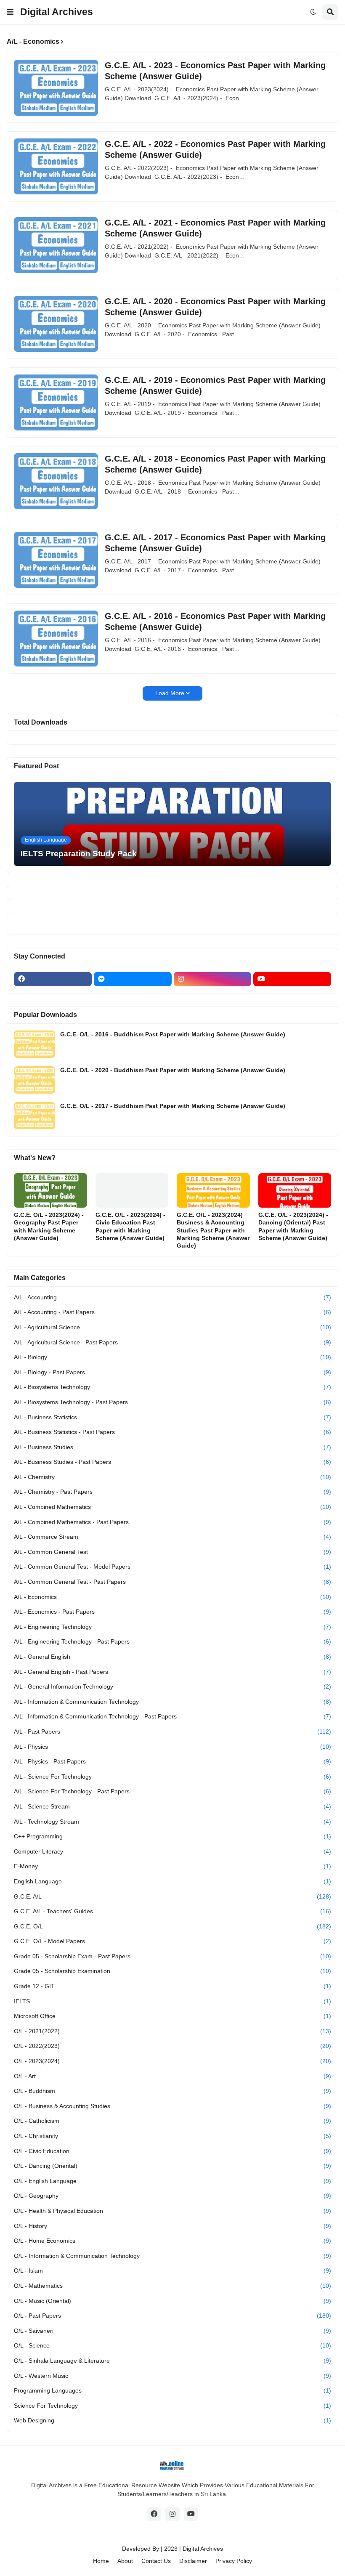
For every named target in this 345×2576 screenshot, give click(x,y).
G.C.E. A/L (172, 1896)
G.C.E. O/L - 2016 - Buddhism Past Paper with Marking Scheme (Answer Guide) (173, 1034)
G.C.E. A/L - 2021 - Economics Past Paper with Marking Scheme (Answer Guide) (215, 228)
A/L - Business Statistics (172, 1417)
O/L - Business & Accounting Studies (172, 2106)
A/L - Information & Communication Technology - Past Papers (172, 1716)
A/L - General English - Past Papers (172, 1672)
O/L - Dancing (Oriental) (172, 2166)
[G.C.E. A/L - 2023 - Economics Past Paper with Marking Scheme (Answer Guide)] (56, 88)
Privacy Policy (234, 2561)
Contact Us (156, 2561)
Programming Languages (172, 2390)
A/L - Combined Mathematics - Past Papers (172, 1522)
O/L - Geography (172, 2196)
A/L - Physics (172, 1747)
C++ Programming (172, 1836)
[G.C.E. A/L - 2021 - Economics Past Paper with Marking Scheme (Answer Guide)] (56, 245)
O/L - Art (172, 2076)
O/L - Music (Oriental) (172, 2301)
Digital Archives (57, 12)
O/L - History (172, 2226)
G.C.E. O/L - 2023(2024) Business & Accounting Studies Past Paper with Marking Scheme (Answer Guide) (213, 1230)
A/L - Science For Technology (172, 1777)
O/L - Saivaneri (172, 2331)
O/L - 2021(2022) (172, 2031)
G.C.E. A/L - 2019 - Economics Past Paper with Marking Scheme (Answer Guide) (215, 385)
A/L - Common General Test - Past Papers (172, 1582)
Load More (170, 693)
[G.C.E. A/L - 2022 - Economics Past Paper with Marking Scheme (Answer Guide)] (56, 166)
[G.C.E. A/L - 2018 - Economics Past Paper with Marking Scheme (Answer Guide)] (56, 481)
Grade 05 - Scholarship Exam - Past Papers (172, 1956)
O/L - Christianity (172, 2136)
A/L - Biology (172, 1357)
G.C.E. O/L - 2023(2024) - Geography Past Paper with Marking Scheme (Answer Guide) (49, 1226)
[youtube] (292, 979)
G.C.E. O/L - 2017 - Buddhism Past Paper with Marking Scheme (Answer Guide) (173, 1106)
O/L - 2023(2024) (172, 2061)
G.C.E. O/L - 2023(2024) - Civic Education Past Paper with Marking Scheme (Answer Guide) (130, 1226)
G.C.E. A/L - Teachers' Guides (172, 1911)
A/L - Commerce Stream (172, 1537)
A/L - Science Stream (172, 1806)
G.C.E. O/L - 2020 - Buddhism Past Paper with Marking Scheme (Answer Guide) (173, 1070)
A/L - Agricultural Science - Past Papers (172, 1342)
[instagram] (213, 979)
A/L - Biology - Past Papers (172, 1372)
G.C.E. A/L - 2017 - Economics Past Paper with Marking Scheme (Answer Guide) (215, 543)
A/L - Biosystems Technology (172, 1387)
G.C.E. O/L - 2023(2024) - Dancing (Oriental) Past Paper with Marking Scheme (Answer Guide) (293, 1226)
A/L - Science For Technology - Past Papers (172, 1791)
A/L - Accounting (172, 1297)
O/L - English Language (172, 2181)
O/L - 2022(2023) (172, 2046)
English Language (172, 1881)
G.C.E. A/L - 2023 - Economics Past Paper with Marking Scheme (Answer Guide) (215, 71)
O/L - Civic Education (172, 2151)
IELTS (172, 2001)
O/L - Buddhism (172, 2091)
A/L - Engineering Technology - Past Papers (172, 1641)
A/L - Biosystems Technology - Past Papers (172, 1402)
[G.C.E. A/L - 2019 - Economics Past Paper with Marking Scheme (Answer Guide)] (56, 402)
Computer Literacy (172, 1851)
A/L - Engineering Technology (172, 1627)
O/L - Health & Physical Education (172, 2211)
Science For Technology (172, 2406)
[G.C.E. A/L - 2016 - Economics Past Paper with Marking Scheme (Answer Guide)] (56, 639)
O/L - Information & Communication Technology (172, 2256)
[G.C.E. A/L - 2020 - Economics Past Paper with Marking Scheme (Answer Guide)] (56, 324)
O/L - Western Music (172, 2376)
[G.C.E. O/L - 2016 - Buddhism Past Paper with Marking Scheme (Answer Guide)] (34, 1044)
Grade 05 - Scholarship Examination (172, 1971)
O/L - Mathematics (172, 2286)
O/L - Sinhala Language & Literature (172, 2361)
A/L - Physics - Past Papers (172, 1761)
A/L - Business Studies (172, 1447)
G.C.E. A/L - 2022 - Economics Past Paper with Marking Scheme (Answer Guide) (215, 149)
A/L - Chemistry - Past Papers (172, 1492)
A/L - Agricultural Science (172, 1327)
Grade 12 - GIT (172, 1986)
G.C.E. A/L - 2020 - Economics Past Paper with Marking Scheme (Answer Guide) (215, 307)
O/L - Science (172, 2345)
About (125, 2561)
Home (101, 2561)
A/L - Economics (172, 1597)
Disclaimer (193, 2561)
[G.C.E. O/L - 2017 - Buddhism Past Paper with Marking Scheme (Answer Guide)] (34, 1116)
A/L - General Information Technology (172, 1686)
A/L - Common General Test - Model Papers (172, 1567)
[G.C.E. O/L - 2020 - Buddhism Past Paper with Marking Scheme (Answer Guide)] (34, 1080)
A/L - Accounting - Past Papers (172, 1312)
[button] (10, 12)
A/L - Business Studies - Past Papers (172, 1462)
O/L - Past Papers (172, 2316)
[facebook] (53, 979)
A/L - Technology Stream (172, 1822)
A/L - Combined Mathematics (172, 1507)
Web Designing (172, 2420)
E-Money (172, 1866)
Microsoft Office (172, 2016)
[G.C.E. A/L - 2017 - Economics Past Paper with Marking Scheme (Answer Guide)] (56, 560)
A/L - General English (172, 1657)
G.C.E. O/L (172, 1926)
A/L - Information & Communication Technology (172, 1702)
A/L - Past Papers (172, 1731)
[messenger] (133, 979)
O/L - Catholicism (172, 2121)
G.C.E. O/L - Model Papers (172, 1941)
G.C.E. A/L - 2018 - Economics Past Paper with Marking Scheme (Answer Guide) (215, 464)
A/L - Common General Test (172, 1552)
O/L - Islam (172, 2271)
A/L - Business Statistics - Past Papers (172, 1432)
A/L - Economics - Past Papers (172, 1612)
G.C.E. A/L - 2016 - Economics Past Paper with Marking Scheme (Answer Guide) (215, 621)
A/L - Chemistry (172, 1477)
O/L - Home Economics (172, 2241)
